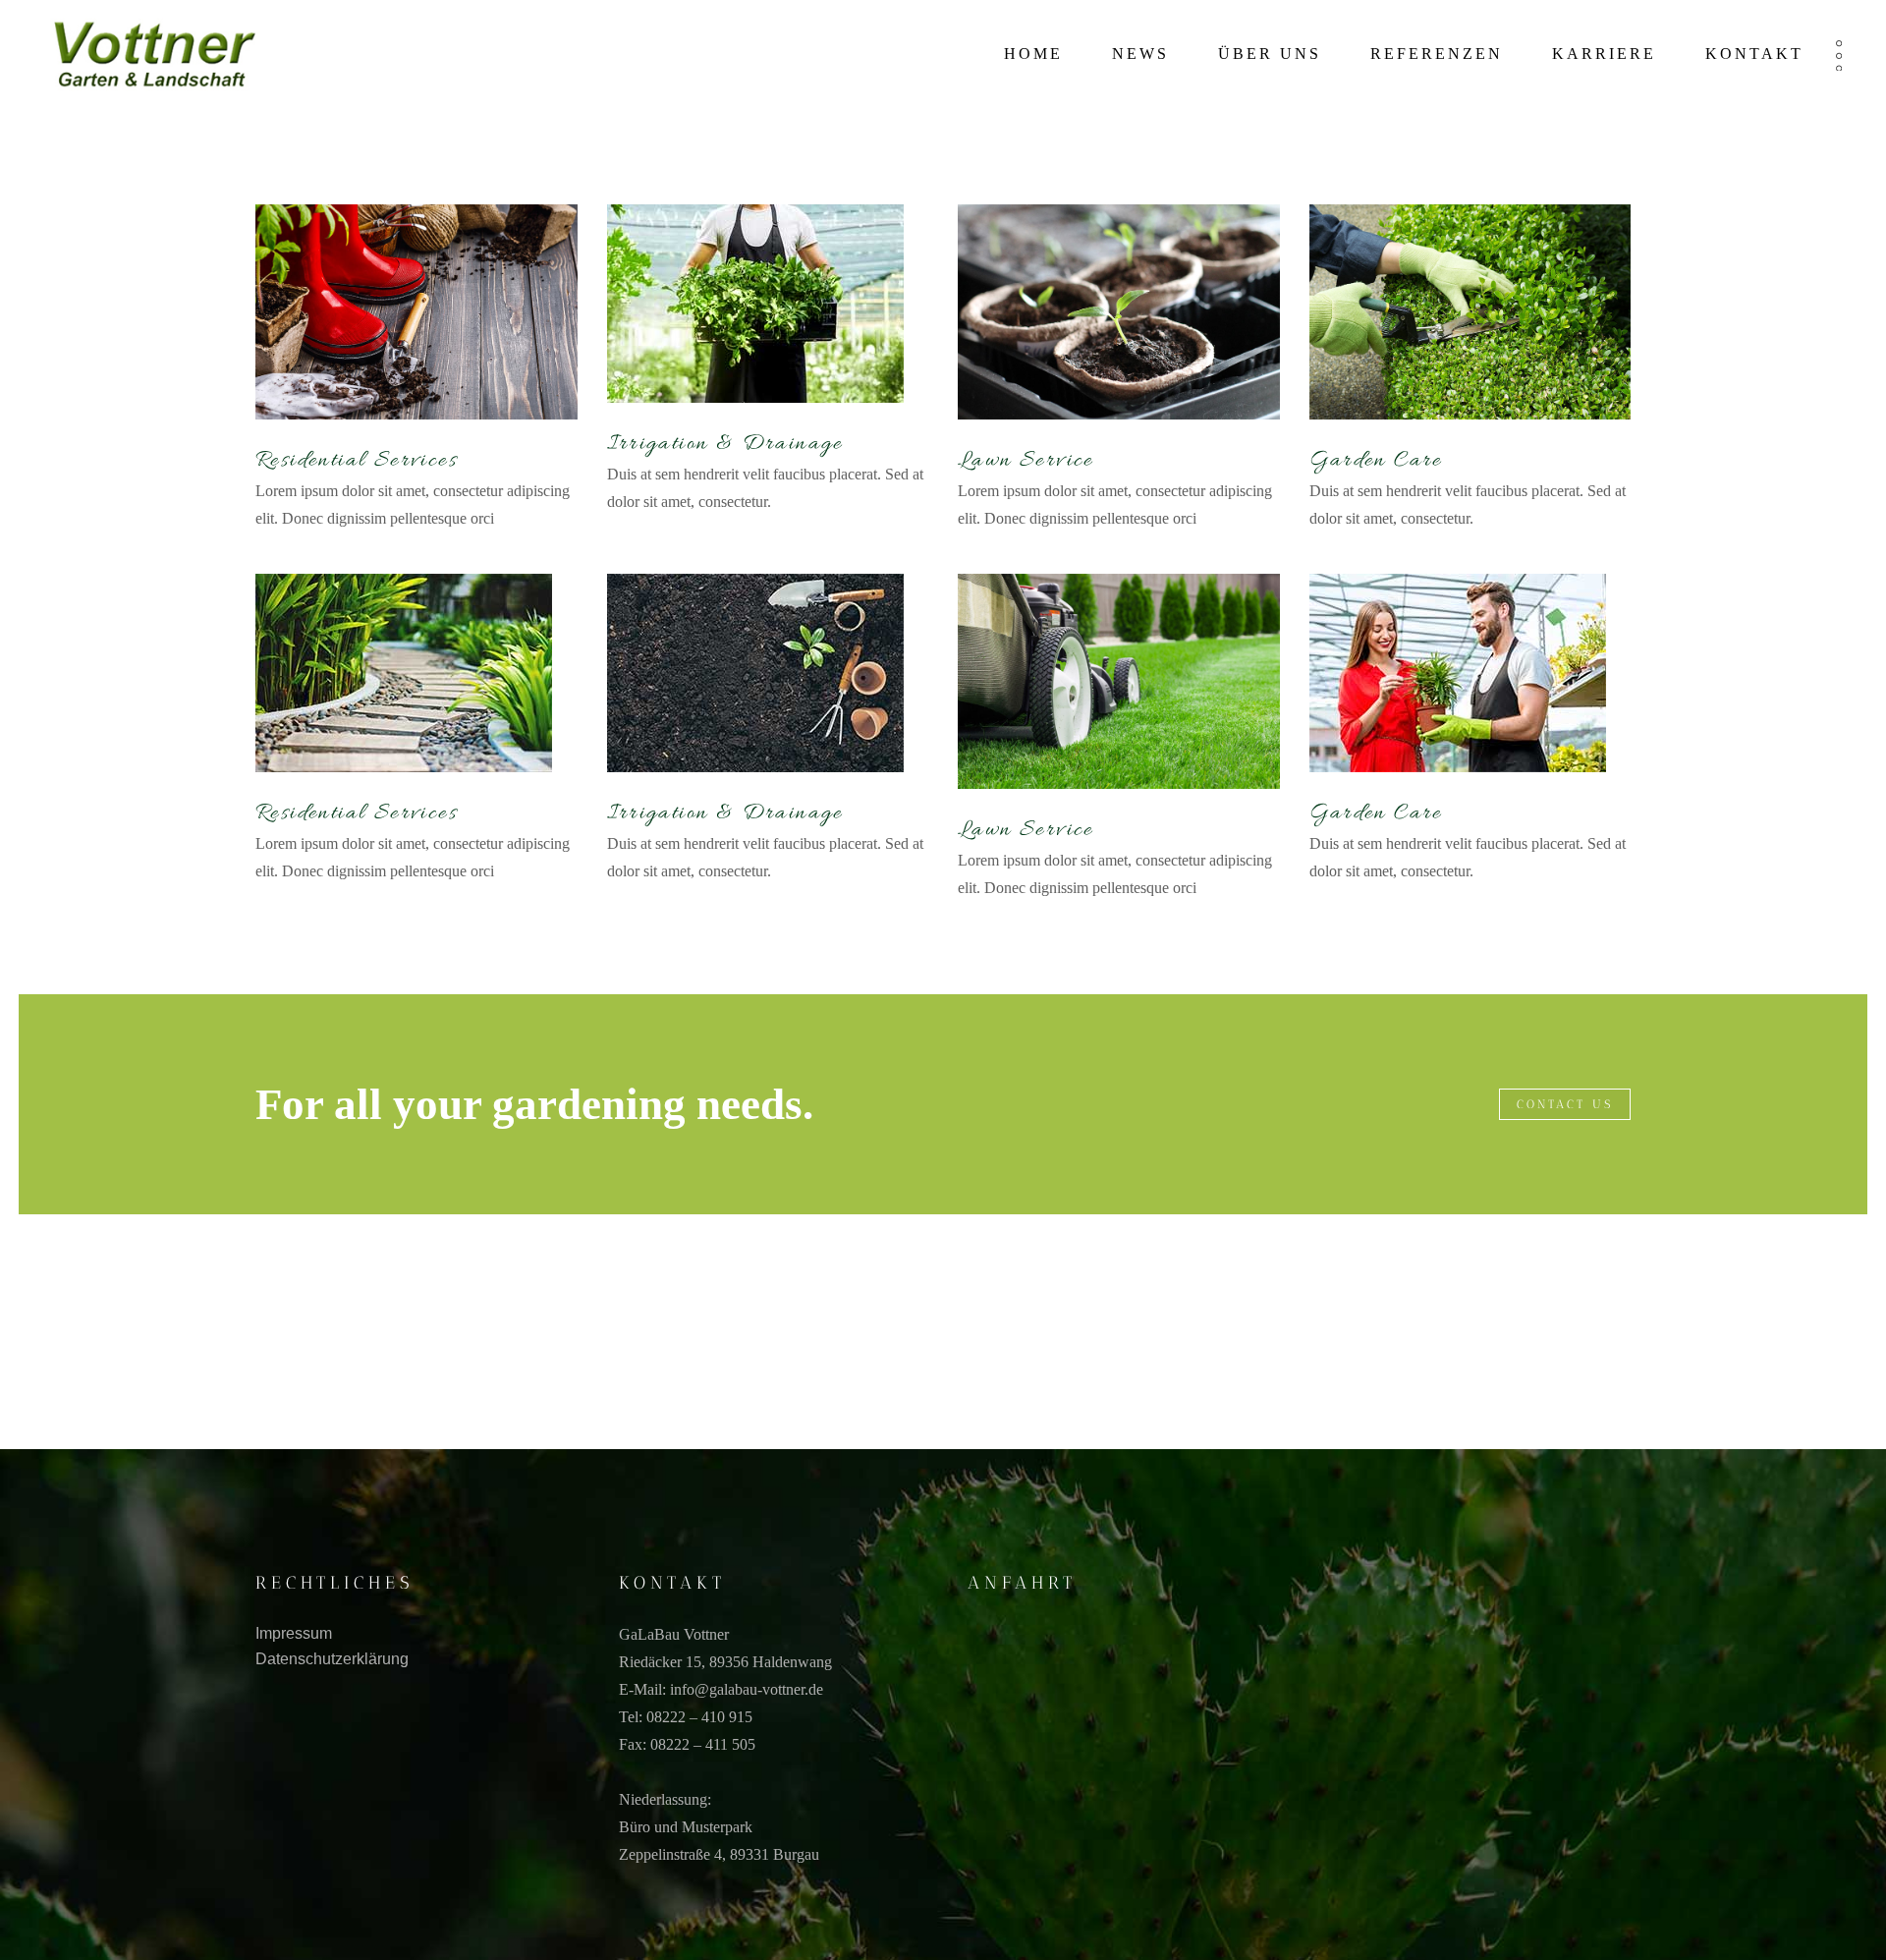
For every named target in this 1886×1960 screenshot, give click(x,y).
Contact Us (1565, 1104)
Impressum (294, 1633)
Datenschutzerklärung (332, 1659)
